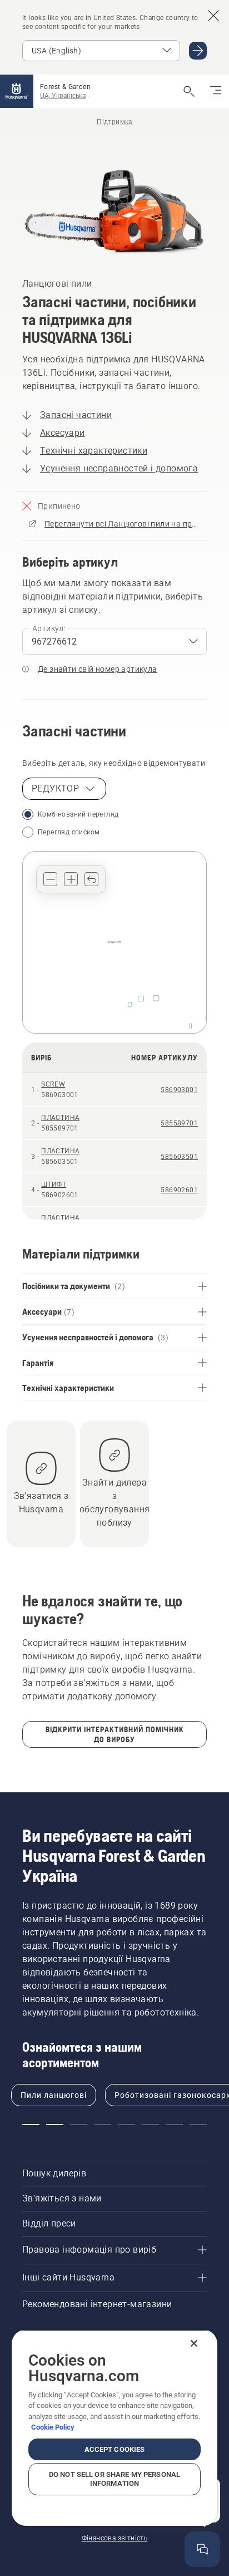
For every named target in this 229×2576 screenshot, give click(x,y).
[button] (50, 879)
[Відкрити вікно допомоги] (202, 2549)
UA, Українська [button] (63, 96)
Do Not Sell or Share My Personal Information (114, 2479)
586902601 (179, 1190)
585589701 (179, 1123)
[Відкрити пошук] (189, 91)
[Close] (194, 2343)
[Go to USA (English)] (198, 51)
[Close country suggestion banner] (213, 16)
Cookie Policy (53, 2427)
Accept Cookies (115, 2449)
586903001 (179, 1090)
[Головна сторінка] (17, 91)
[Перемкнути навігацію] (216, 91)
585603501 (179, 1157)
